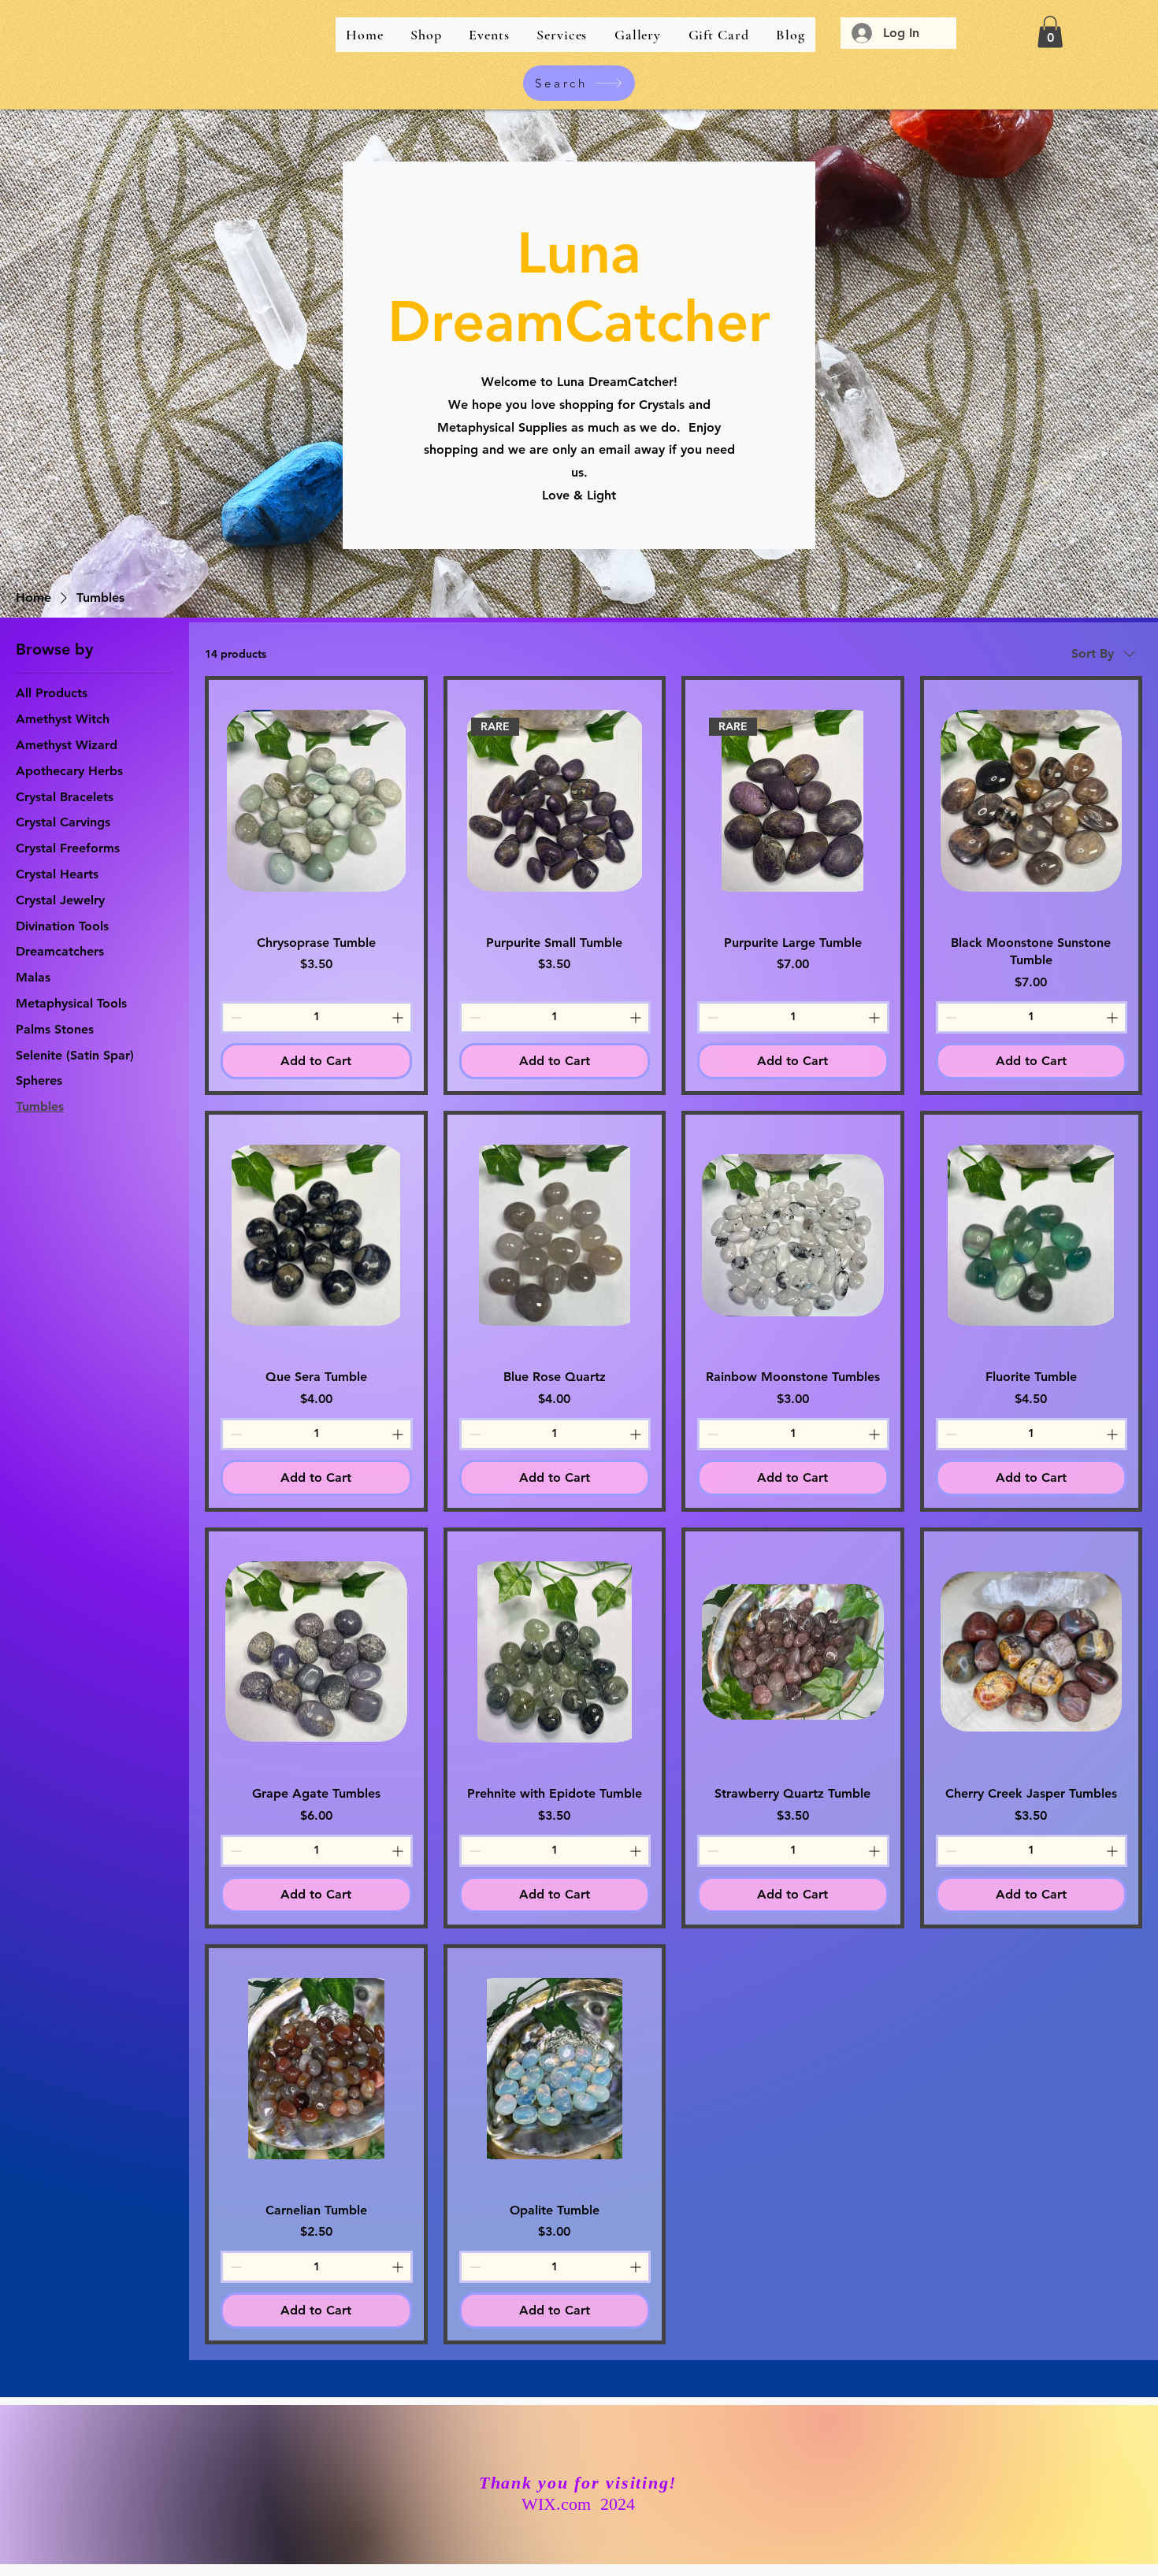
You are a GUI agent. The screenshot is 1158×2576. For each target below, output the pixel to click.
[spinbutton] (317, 1017)
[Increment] (399, 1017)
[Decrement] (234, 1017)
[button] (1050, 32)
